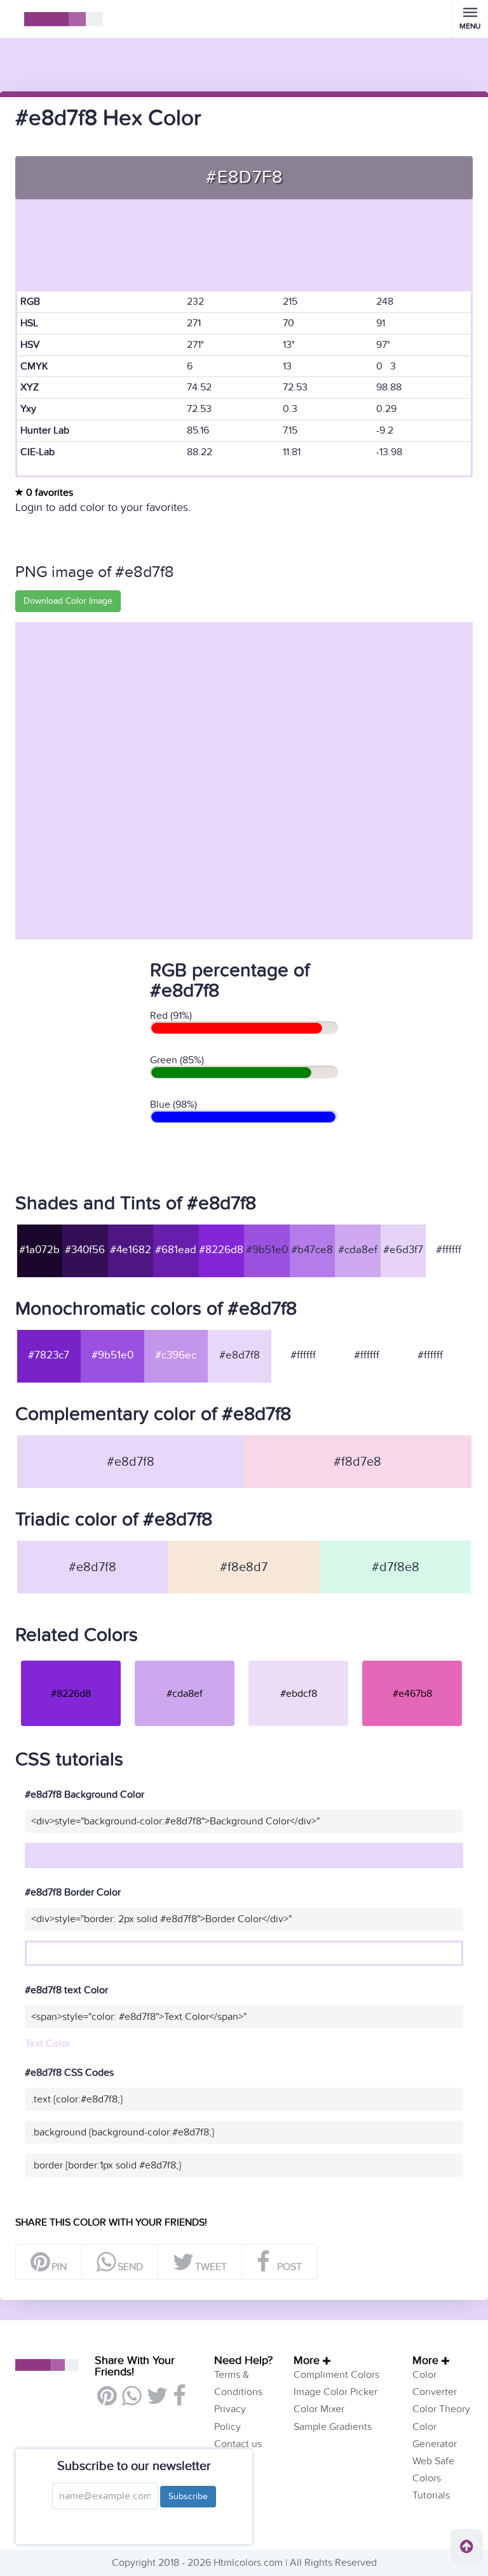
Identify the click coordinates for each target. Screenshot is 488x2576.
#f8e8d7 (244, 1567)
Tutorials (431, 2495)
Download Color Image (68, 601)
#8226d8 (221, 1250)
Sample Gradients (333, 2427)
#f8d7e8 (357, 1462)
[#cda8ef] (185, 1660)
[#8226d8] (71, 1660)
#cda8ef (358, 1250)
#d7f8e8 (396, 1567)
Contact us (238, 2444)
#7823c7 (49, 1355)
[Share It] (179, 2401)
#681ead (176, 1250)
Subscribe (188, 2496)
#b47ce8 (312, 1250)
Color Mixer (319, 2409)
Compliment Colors (336, 2375)
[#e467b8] (412, 1660)
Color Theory (441, 2409)
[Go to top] (467, 2546)
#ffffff (449, 1250)
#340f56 (85, 1250)
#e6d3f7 (403, 1250)
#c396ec (176, 1355)
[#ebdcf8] (298, 1660)
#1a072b (39, 1250)
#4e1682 (131, 1250)
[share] (131, 2401)
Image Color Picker (335, 2392)
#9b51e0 (267, 1250)
